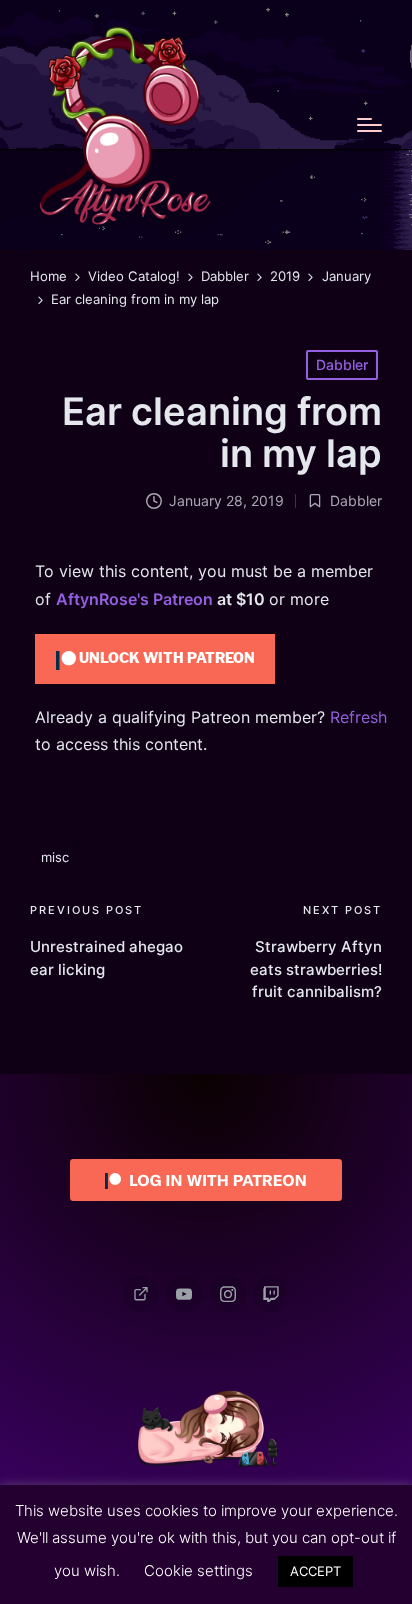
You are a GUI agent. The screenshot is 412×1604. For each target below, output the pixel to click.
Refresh (358, 717)
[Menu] (369, 125)
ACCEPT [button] (315, 1571)
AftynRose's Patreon (134, 599)
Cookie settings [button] (198, 1570)
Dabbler (342, 364)
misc (55, 857)
